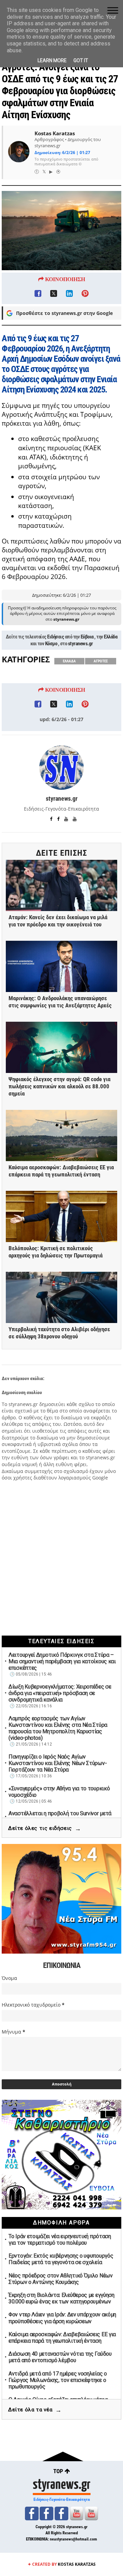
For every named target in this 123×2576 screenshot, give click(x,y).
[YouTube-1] (77, 2513)
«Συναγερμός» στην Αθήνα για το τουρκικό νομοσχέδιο (59, 1792)
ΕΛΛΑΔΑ (69, 661)
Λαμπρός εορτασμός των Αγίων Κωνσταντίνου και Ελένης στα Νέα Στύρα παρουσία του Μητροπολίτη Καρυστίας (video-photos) (58, 1728)
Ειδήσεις (56, 637)
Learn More (52, 60)
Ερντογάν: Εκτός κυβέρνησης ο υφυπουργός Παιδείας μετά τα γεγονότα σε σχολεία (61, 2259)
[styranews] (32, 2513)
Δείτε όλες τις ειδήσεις (45, 1828)
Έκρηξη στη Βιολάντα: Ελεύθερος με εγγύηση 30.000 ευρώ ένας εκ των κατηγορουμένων (61, 2298)
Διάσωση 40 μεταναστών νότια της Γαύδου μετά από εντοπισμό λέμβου (60, 2357)
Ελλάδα (111, 637)
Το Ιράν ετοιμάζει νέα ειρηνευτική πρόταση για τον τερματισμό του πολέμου (60, 2240)
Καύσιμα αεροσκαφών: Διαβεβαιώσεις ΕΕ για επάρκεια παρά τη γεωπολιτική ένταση (62, 2338)
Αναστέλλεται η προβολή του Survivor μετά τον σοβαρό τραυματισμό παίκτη (60, 1817)
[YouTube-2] (91, 2513)
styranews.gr (80, 644)
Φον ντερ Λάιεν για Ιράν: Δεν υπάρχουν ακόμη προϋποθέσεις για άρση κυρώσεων (62, 2318)
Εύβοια (87, 637)
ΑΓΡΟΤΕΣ (101, 661)
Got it (81, 60)
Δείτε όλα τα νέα (35, 2410)
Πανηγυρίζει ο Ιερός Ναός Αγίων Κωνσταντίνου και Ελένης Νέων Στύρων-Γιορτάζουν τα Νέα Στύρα (58, 1763)
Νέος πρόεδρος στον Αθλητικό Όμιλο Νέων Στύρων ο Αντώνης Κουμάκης (61, 2279)
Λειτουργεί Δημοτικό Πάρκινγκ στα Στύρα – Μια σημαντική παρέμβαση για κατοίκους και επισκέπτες (62, 1661)
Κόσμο (51, 644)
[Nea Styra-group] (61, 2513)
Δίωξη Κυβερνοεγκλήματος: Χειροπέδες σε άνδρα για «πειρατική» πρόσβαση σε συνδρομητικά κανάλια (60, 1693)
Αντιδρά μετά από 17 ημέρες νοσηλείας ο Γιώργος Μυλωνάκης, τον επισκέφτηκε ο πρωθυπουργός (58, 2380)
